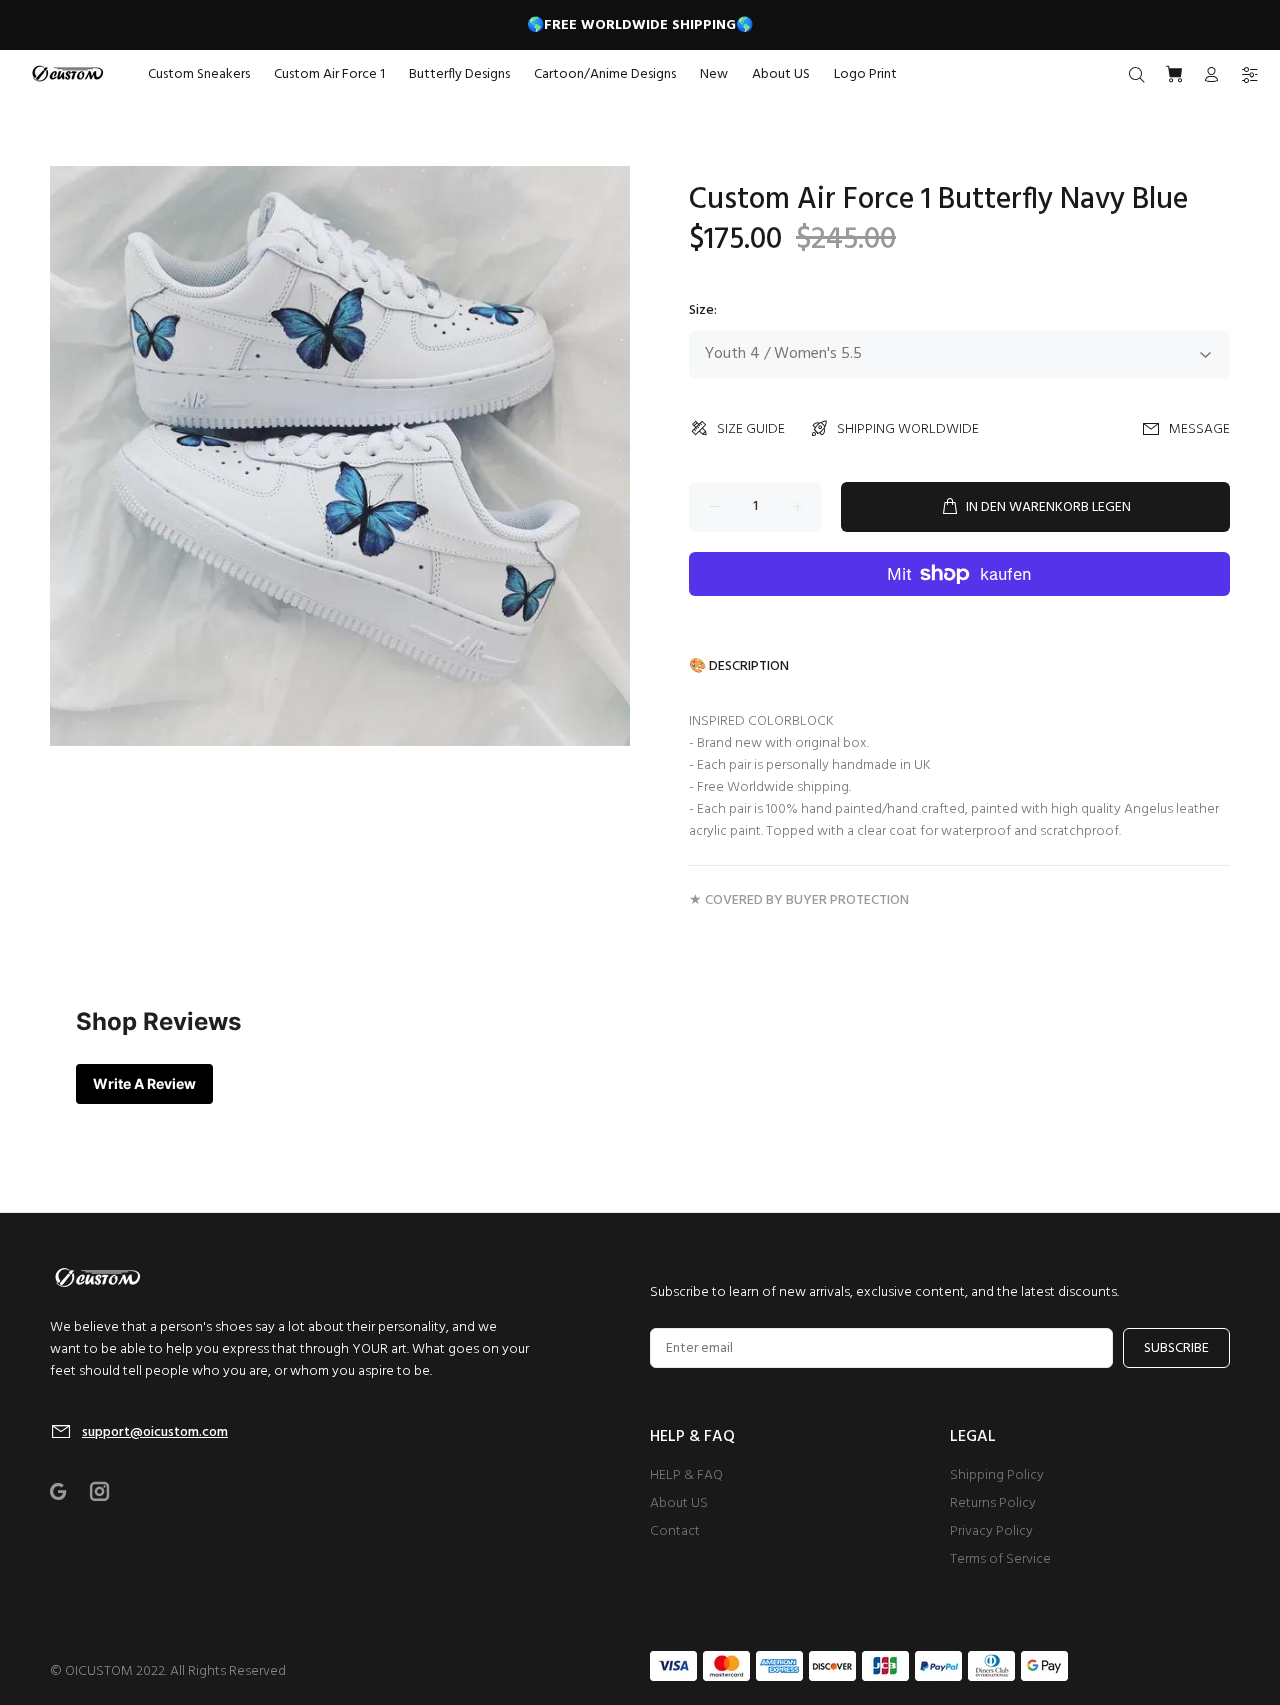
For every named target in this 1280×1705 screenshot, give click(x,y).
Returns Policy (993, 1503)
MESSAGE (1199, 429)
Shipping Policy (997, 1475)
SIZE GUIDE (751, 429)
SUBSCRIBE (1176, 1348)
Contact (675, 1531)
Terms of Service (1000, 1559)
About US (679, 1503)
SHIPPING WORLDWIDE (908, 429)
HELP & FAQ (686, 1475)
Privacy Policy (991, 1531)
